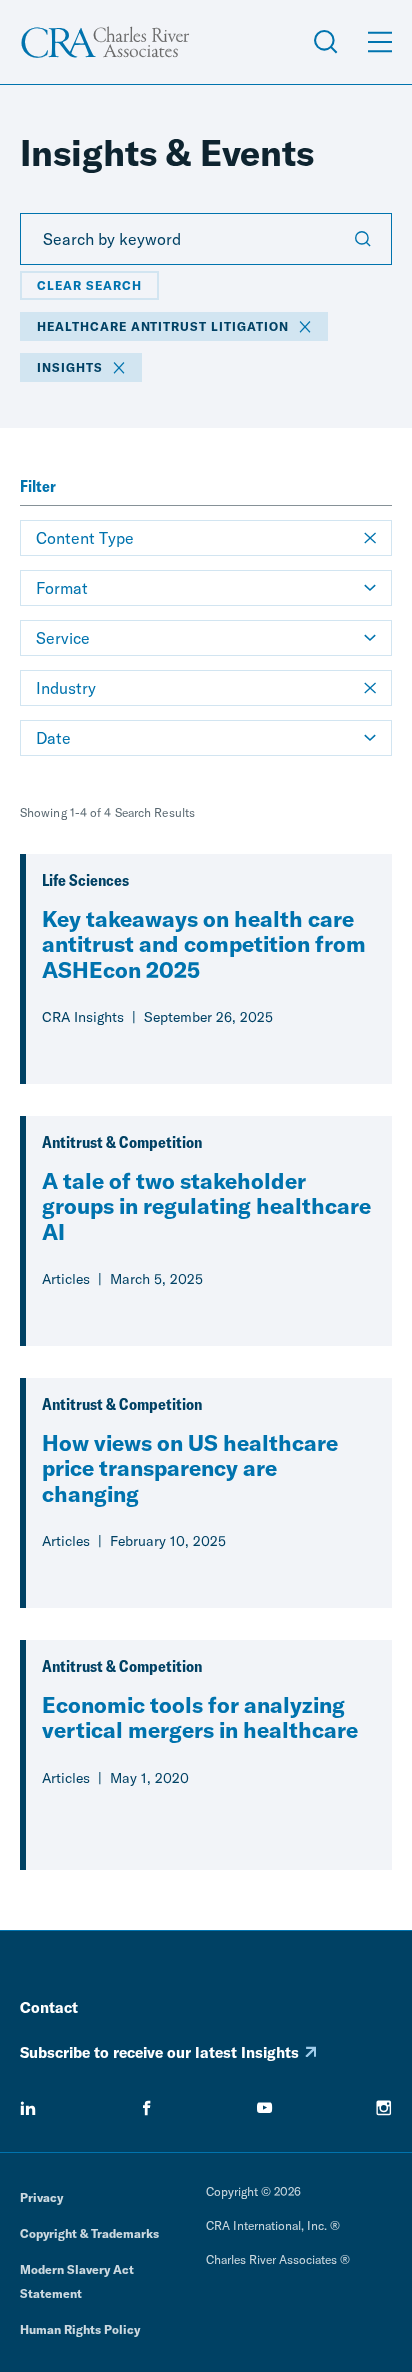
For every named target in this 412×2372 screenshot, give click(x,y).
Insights (70, 367)
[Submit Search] (363, 239)
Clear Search (89, 285)
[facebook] (147, 2108)
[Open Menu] (380, 42)
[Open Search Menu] (326, 42)
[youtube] (265, 2108)
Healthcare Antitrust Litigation (163, 326)
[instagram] (384, 2108)
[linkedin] (28, 2108)
